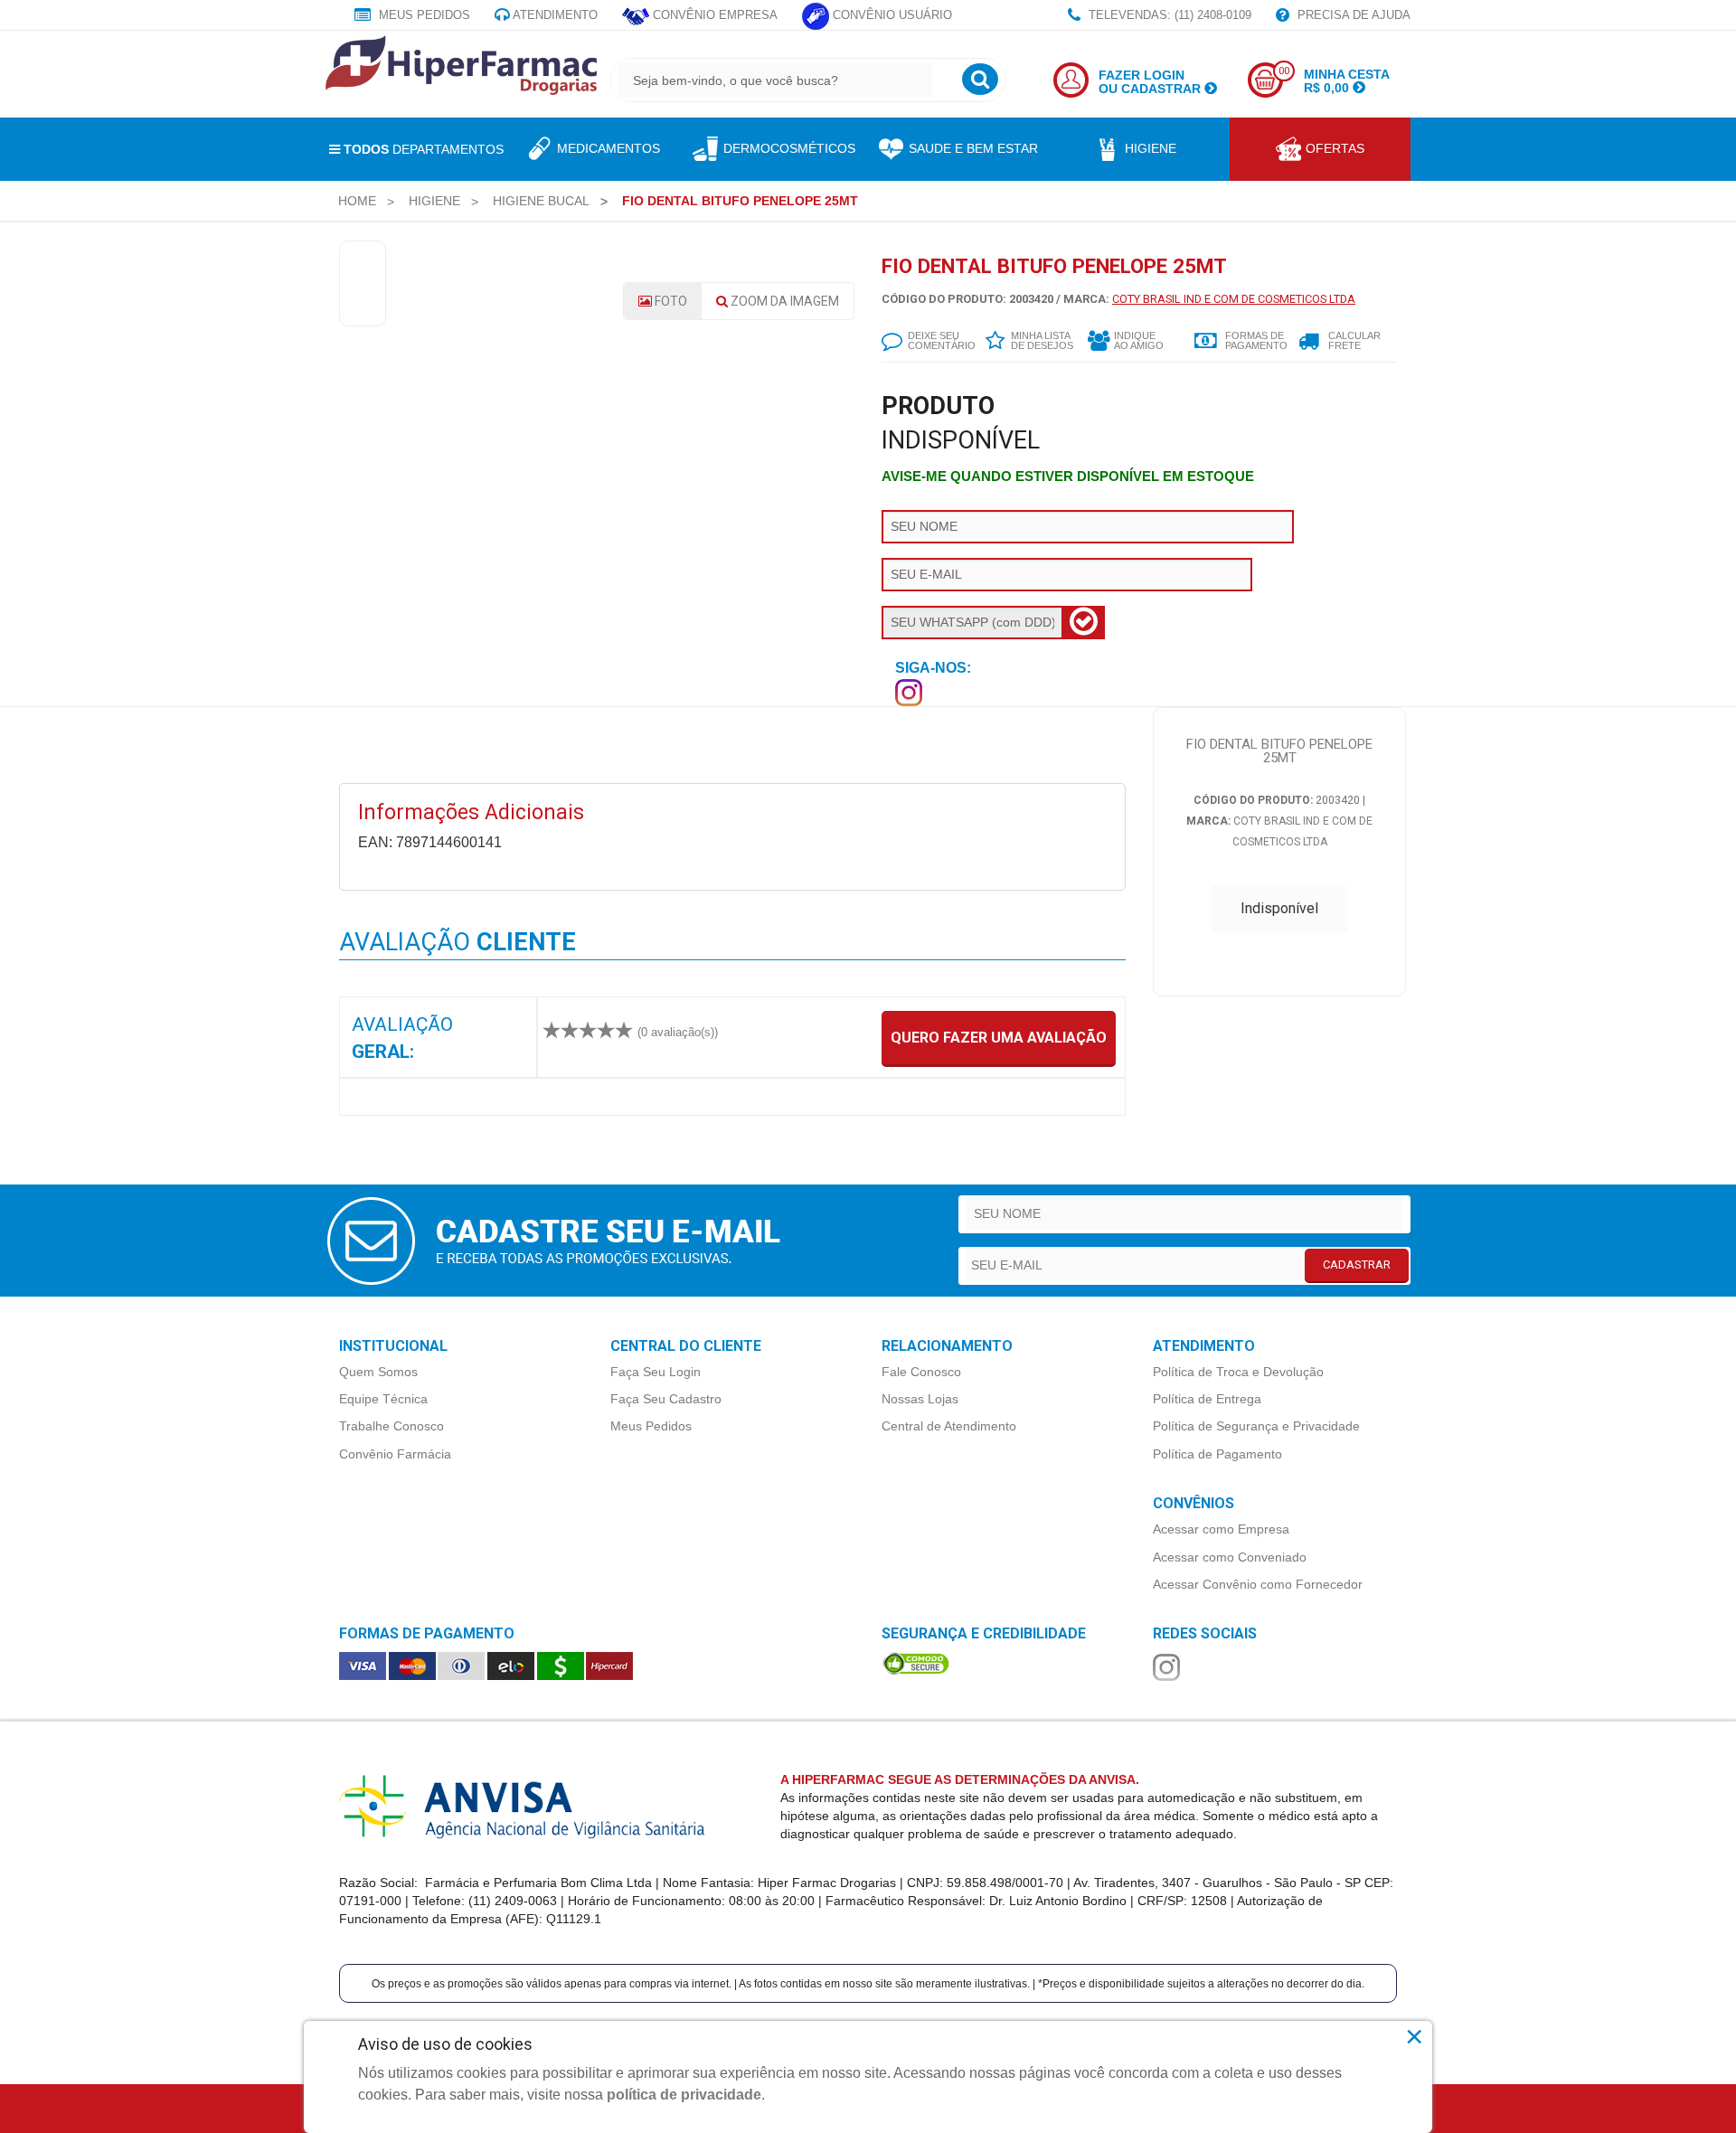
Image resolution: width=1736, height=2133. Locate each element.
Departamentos (424, 149)
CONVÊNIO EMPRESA (713, 15)
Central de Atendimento (949, 1426)
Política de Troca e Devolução (1238, 1372)
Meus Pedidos (423, 15)
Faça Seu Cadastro (666, 1399)
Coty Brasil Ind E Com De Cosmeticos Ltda (1234, 299)
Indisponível (1279, 908)
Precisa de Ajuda (1352, 15)
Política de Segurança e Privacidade (1256, 1426)
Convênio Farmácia (395, 1454)
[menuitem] (357, 201)
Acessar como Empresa (1221, 1529)
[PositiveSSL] (916, 1662)
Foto (670, 301)
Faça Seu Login (656, 1372)
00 (1284, 71)
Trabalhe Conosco (392, 1426)
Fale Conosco (921, 1372)
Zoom (783, 301)
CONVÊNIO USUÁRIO (891, 15)
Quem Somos (378, 1372)
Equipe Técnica (383, 1399)
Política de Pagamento (1217, 1454)
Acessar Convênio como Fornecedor (1258, 1584)
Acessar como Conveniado (1230, 1557)
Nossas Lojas (920, 1399)
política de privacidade (684, 2095)
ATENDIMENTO (554, 15)
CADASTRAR (1357, 1265)
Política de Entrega (1207, 1399)
